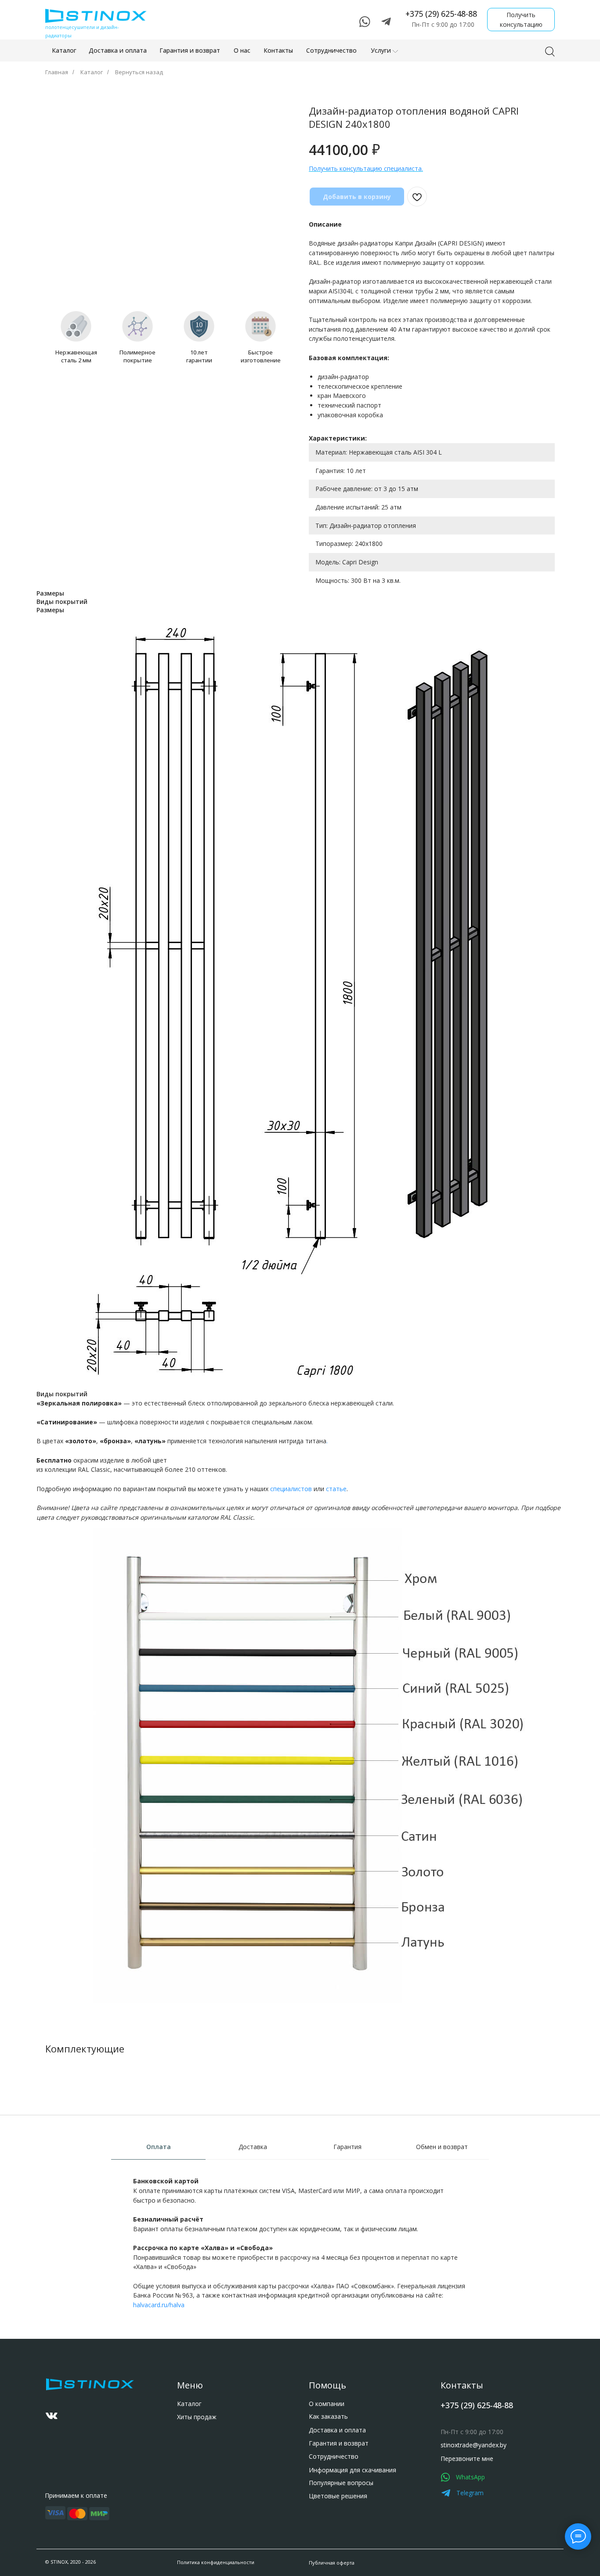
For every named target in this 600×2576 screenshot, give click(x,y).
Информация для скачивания (352, 2470)
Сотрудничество (334, 2456)
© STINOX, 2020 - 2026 (70, 2562)
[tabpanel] (300, 2256)
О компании (327, 2404)
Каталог (92, 72)
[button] (521, 20)
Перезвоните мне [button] (467, 2459)
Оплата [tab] (159, 2147)
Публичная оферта (332, 2563)
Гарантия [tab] (347, 2147)
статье (336, 1489)
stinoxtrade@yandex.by (473, 2445)
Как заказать (328, 2416)
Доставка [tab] (253, 2147)
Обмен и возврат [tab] (442, 2147)
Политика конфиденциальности (216, 2562)
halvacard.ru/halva (159, 2305)
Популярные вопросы (341, 2483)
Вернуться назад (139, 72)
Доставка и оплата (337, 2430)
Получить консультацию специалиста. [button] (366, 168)
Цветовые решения (338, 2496)
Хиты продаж (197, 2417)
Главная (57, 72)
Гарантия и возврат (339, 2443)
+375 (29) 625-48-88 (441, 14)
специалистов (291, 1489)
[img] (52, 2416)
